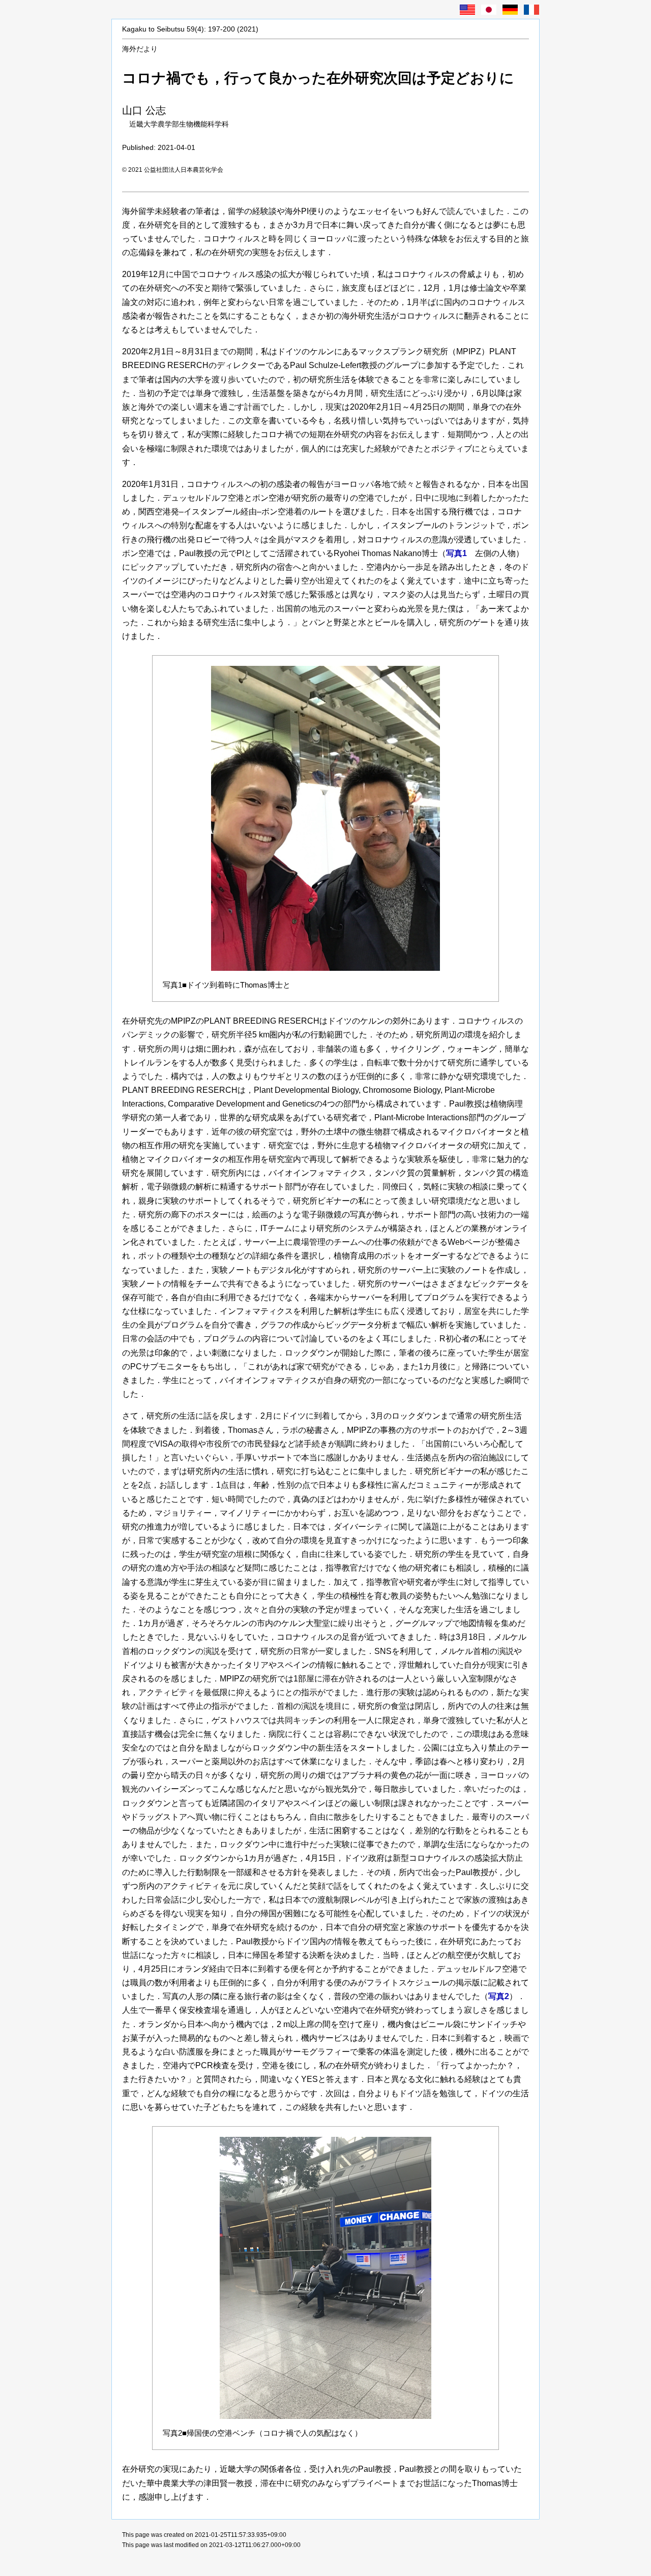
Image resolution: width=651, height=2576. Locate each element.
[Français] (531, 10)
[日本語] (489, 10)
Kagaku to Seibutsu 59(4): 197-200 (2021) (190, 29)
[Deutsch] (510, 10)
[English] (467, 10)
